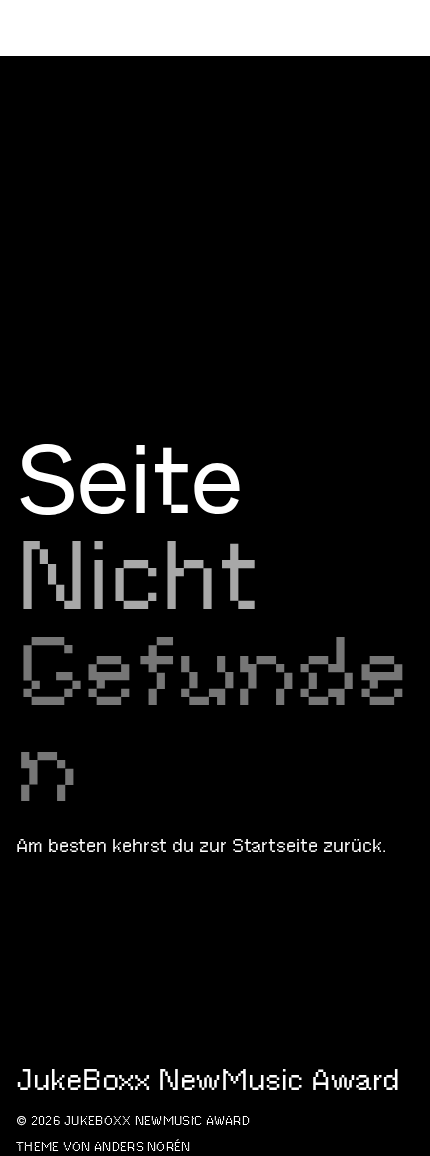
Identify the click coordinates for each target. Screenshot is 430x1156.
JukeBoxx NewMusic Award (153, 139)
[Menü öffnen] (406, 140)
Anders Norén (142, 1146)
